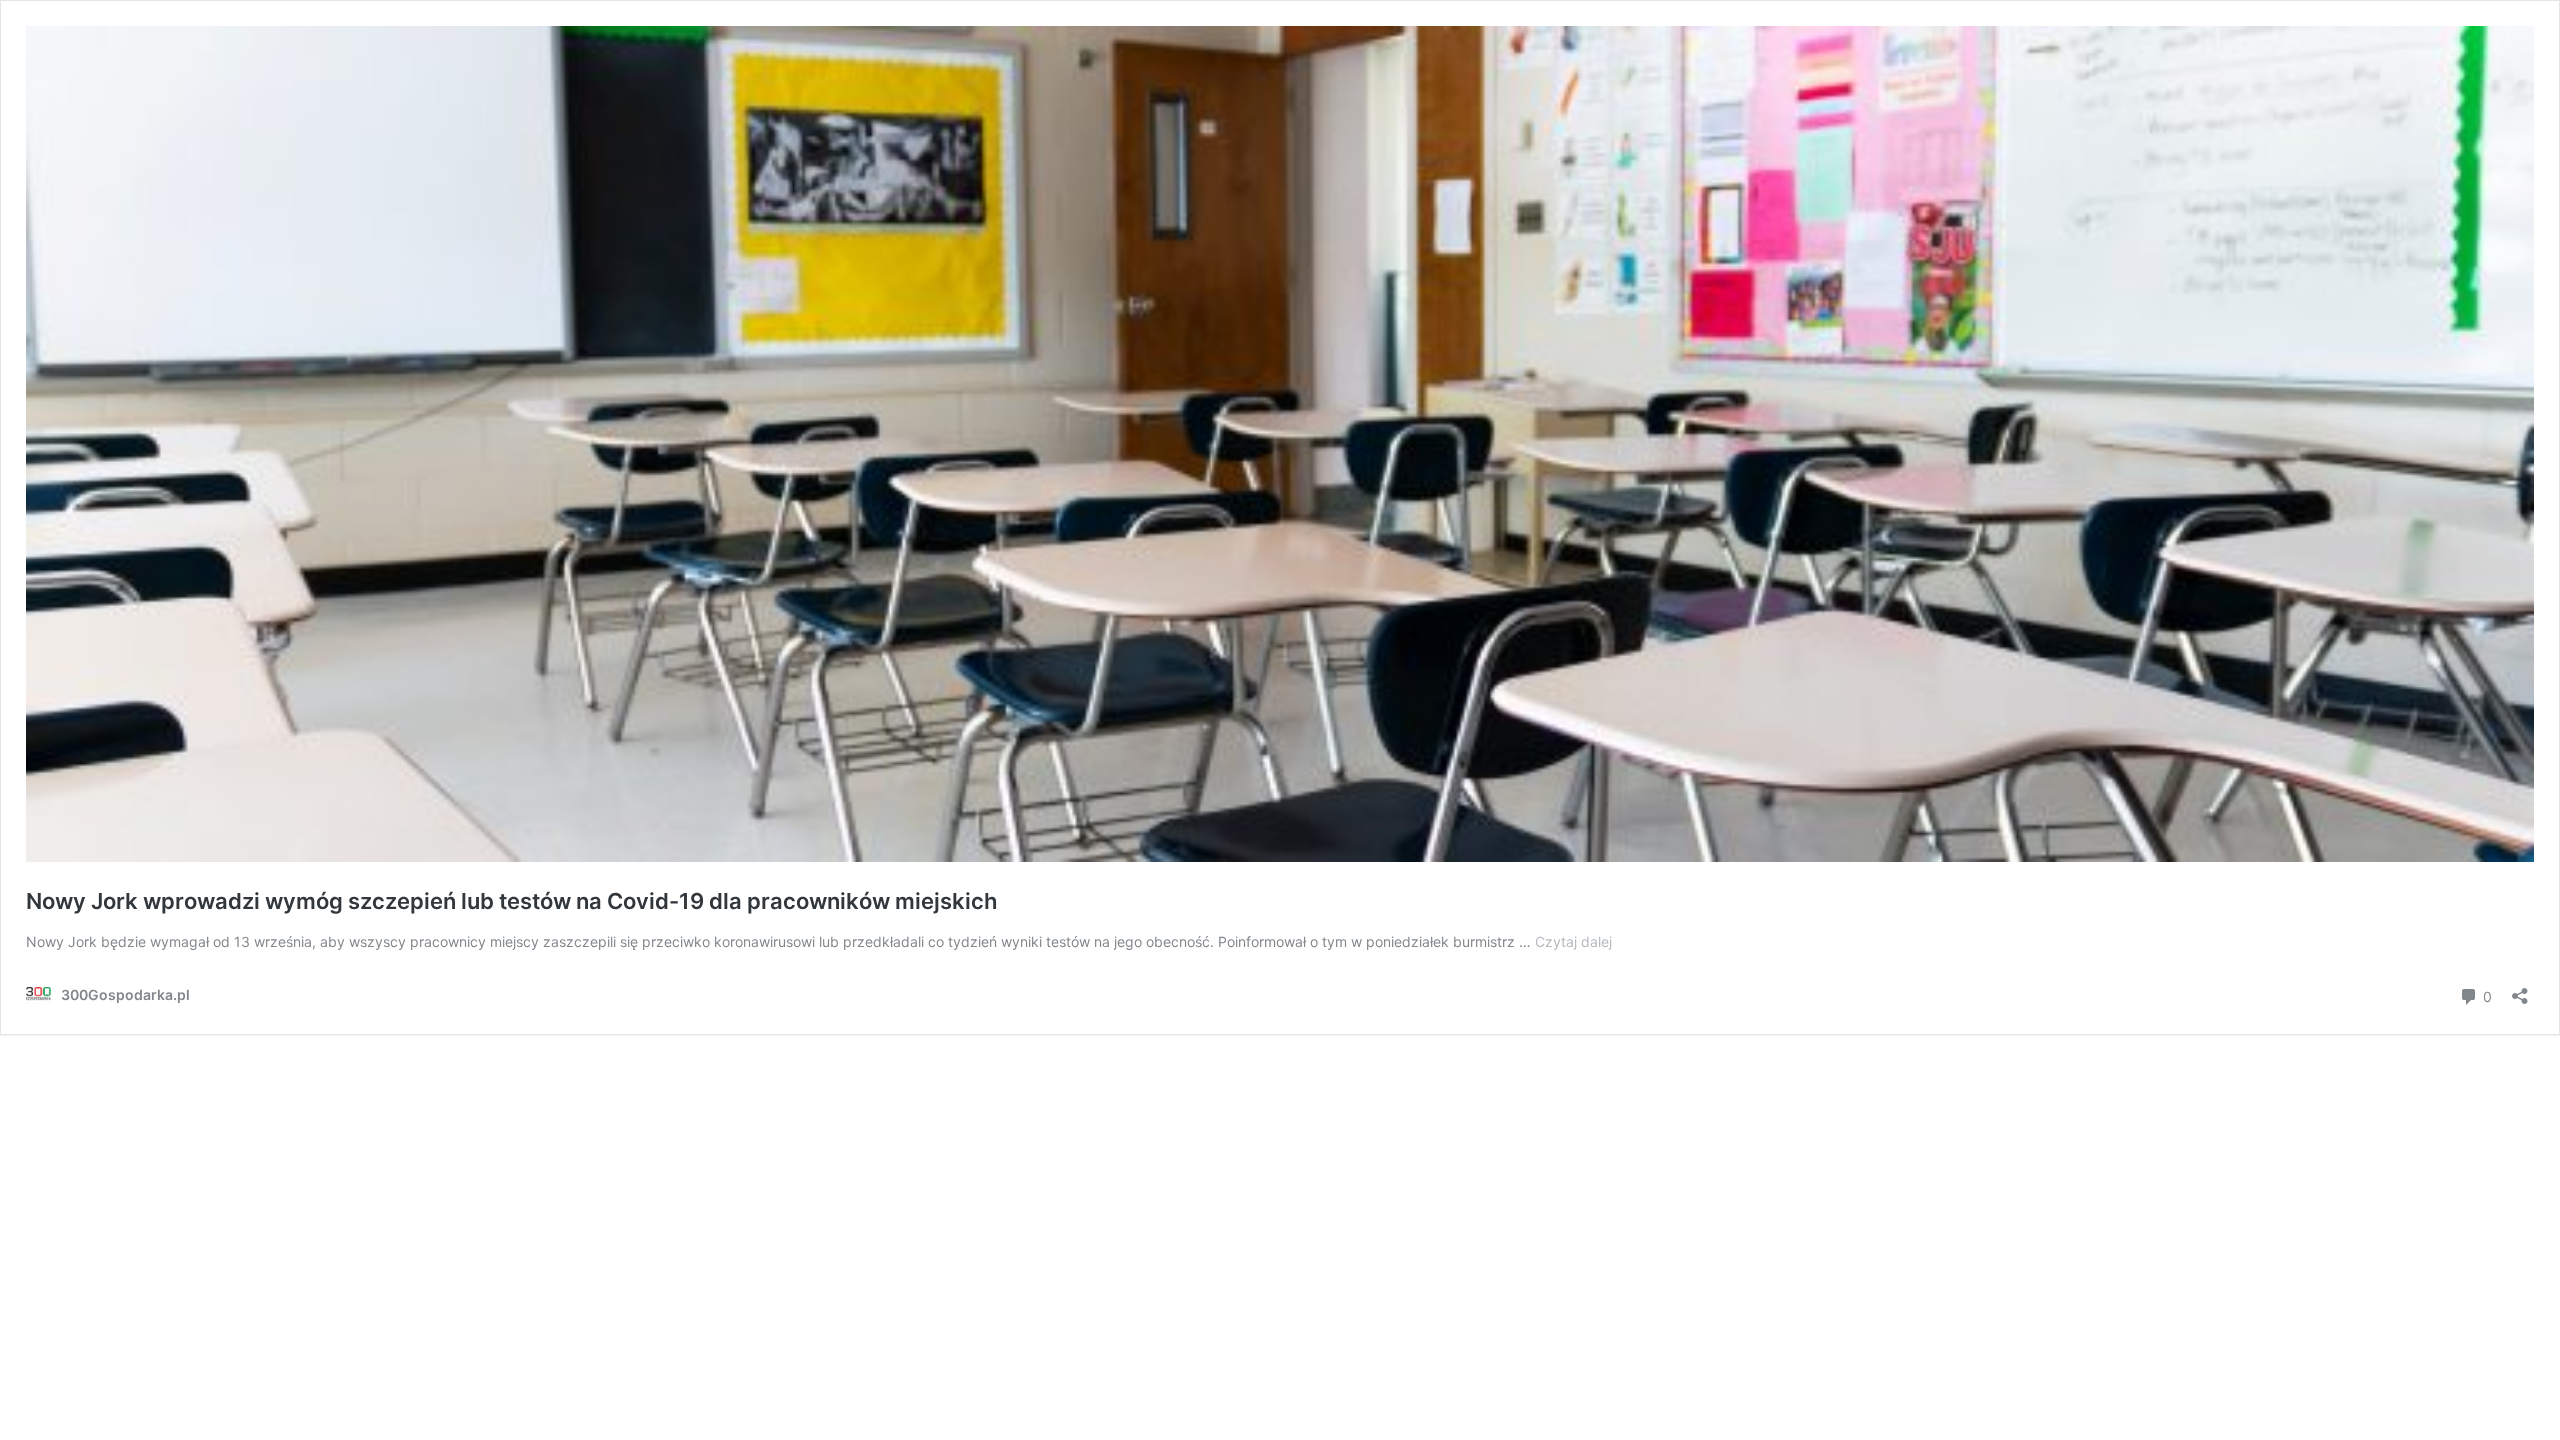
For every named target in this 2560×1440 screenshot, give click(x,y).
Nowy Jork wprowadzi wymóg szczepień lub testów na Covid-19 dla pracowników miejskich (511, 901)
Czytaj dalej (1573, 941)
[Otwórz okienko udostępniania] (2520, 989)
